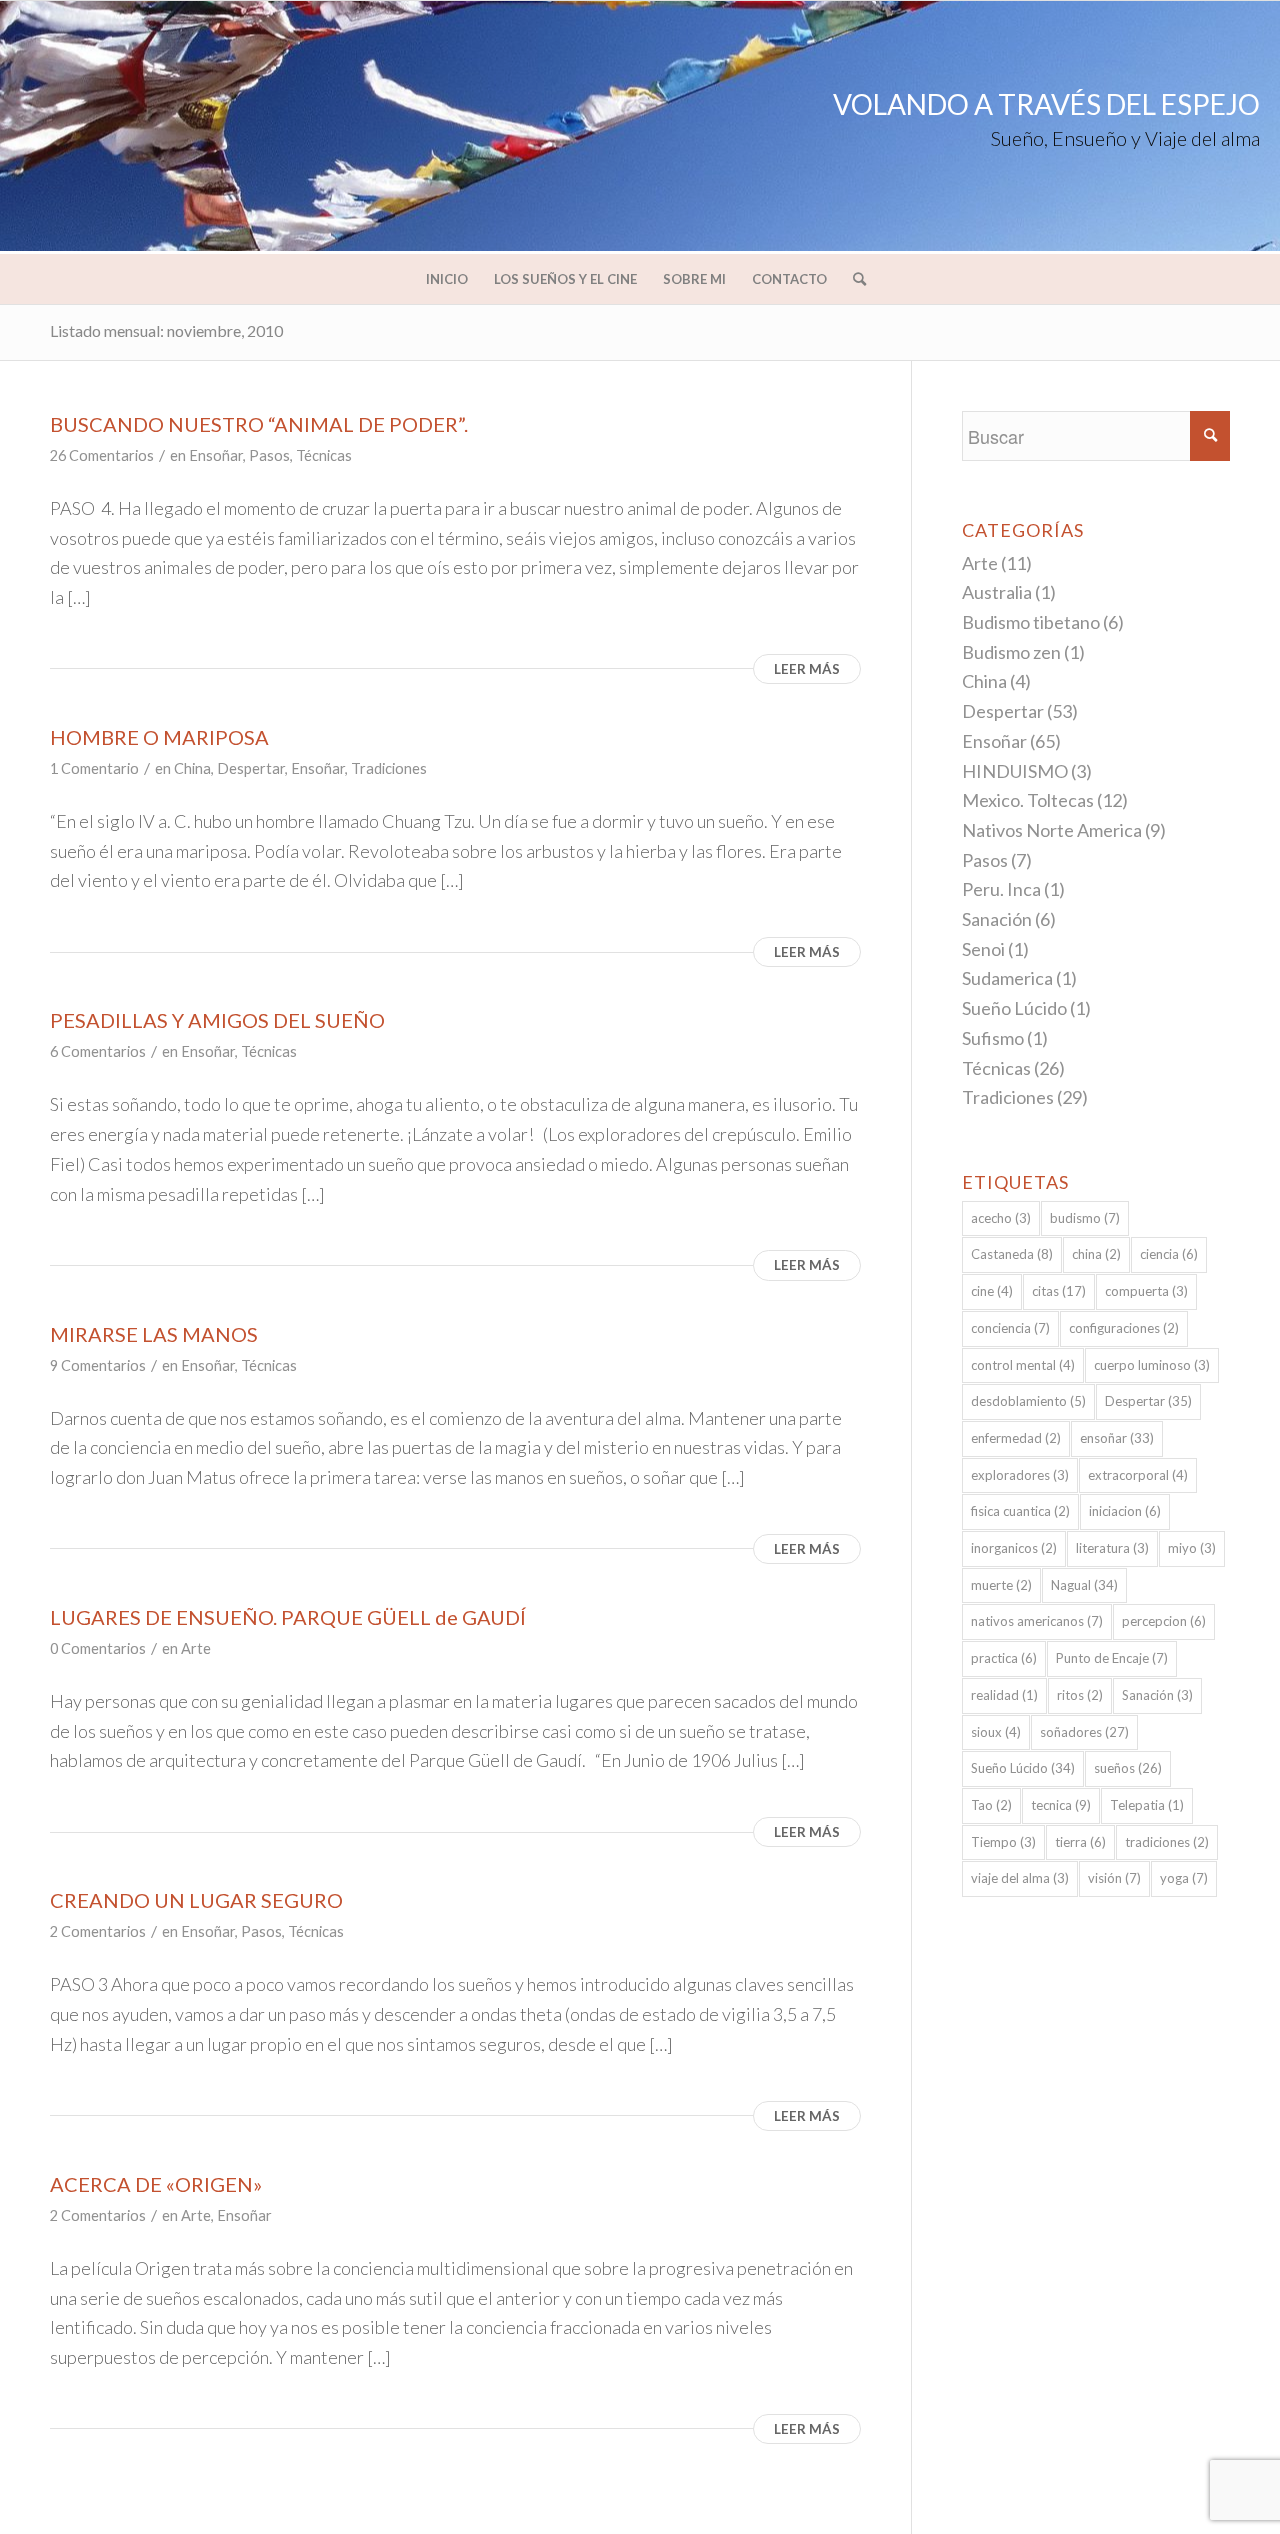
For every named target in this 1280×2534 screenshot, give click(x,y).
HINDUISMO (1015, 771)
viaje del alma (1020, 1878)
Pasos (269, 455)
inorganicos (1014, 1548)
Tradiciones (389, 768)
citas (1059, 1291)
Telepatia (1147, 1805)
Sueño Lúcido (1014, 1008)
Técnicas (324, 455)
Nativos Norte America (1052, 830)
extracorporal (1138, 1475)
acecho (1001, 1218)
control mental (1023, 1365)
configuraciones (1124, 1328)
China (192, 768)
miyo (1192, 1548)
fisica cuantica (1020, 1511)
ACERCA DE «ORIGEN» (156, 2184)
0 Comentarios (98, 1648)
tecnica (1061, 1805)
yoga (1184, 1878)
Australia (997, 592)
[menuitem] (447, 279)
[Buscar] (853, 279)
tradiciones (1167, 1842)
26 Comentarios (102, 455)
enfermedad (1016, 1438)
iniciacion (1125, 1511)
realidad (1004, 1695)
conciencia (1010, 1328)
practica (1004, 1658)
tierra (1080, 1842)
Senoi (983, 949)
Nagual (1084, 1585)
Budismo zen (1011, 652)
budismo (1085, 1218)
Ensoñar (216, 455)
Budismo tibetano (1031, 622)
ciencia (1169, 1254)
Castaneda (1012, 1254)
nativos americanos (1037, 1621)
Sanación (997, 919)
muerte (1001, 1585)
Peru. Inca (1001, 889)
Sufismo (993, 1038)
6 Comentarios (98, 1051)
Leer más (807, 669)
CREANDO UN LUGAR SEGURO (196, 1900)
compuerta (1146, 1291)
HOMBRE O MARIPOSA (159, 737)
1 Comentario (94, 768)
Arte (196, 1648)
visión (1114, 1878)
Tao (991, 1805)
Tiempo (1003, 1842)
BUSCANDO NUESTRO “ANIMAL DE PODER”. (259, 424)
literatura (1112, 1548)
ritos (1080, 1695)
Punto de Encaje (1112, 1658)
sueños (1128, 1768)
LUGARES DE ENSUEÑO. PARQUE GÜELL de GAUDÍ (288, 1617)
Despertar (251, 768)
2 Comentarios (98, 1931)
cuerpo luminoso (1152, 1365)
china (1096, 1254)
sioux (996, 1732)
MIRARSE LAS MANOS (154, 1334)
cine (992, 1291)
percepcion (1164, 1621)
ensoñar (1117, 1438)
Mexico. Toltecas (1028, 800)
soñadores (1084, 1732)
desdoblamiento (1028, 1401)
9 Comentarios (98, 1365)
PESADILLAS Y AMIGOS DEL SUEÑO (217, 1020)
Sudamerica (1007, 978)
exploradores (1020, 1475)
